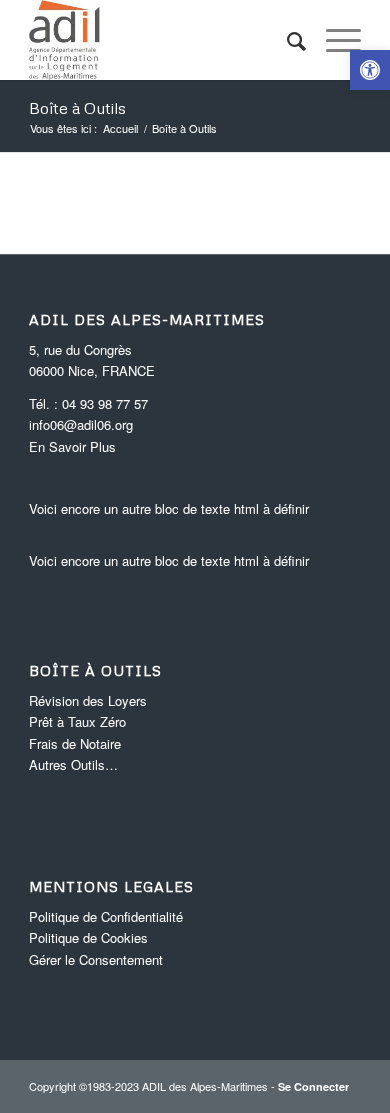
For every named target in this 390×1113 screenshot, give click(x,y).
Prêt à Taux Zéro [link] (77, 721)
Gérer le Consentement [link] (96, 959)
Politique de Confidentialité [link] (106, 916)
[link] (370, 70)
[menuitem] (286, 40)
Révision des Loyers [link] (88, 700)
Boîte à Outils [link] (77, 108)
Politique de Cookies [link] (88, 937)
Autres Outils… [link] (73, 764)
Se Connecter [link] (313, 1086)
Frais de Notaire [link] (75, 743)
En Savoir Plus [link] (72, 446)
